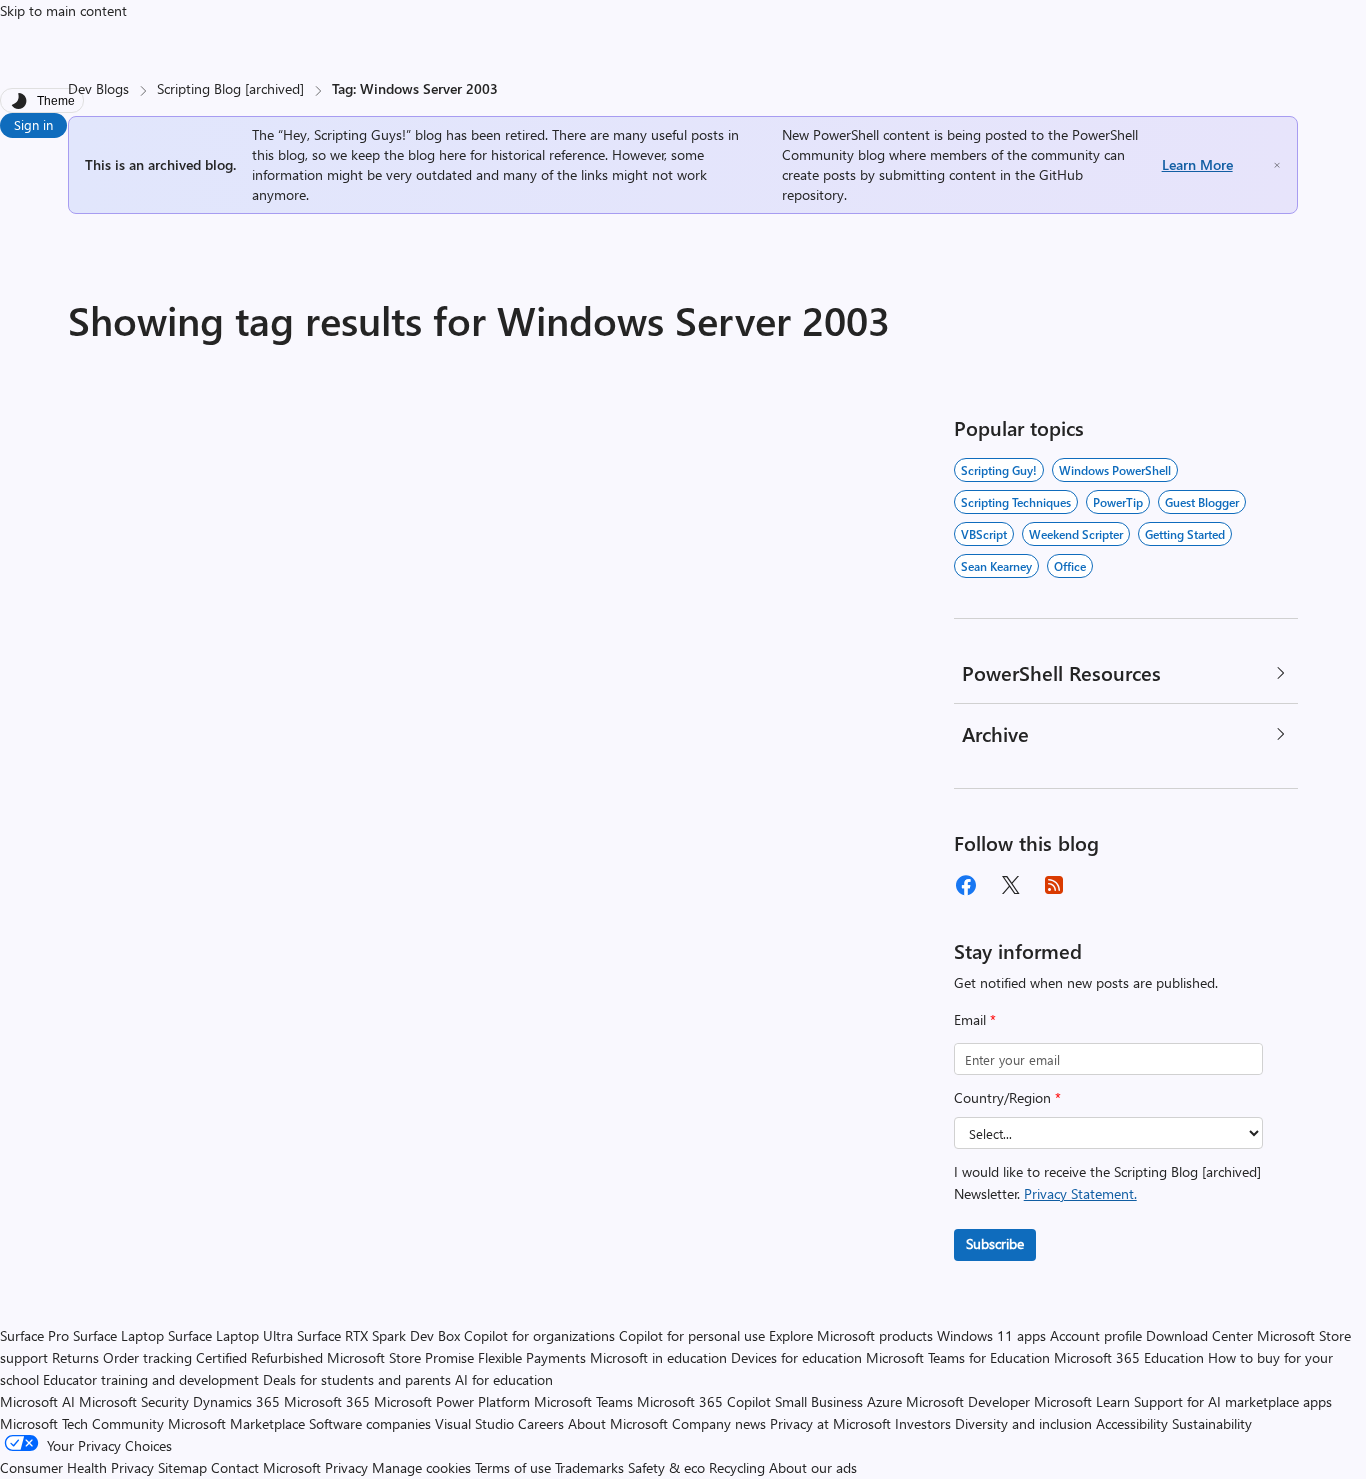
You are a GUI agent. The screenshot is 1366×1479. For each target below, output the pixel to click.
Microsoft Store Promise (400, 1357)
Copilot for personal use (692, 1335)
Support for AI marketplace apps (1233, 1401)
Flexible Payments (532, 1357)
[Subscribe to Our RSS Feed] (1054, 885)
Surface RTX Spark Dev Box (378, 1335)
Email (975, 1019)
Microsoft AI (37, 1401)
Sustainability (1212, 1423)
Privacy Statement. (1080, 1193)
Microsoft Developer (968, 1401)
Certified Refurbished (259, 1357)
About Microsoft (618, 1423)
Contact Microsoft (266, 1467)
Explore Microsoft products (851, 1335)
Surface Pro (34, 1335)
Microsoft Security (134, 1401)
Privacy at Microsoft (830, 1423)
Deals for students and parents (357, 1379)
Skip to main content (63, 10)
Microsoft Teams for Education (958, 1357)
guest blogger (1202, 502)
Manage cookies (421, 1467)
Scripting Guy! (999, 470)
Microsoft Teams (583, 1401)
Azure (884, 1401)
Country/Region (1007, 1097)
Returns (75, 1357)
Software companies (370, 1423)
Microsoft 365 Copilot (704, 1401)
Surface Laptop (118, 1335)
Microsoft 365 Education (1129, 1357)
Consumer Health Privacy (77, 1467)
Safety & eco (666, 1467)
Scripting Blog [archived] (230, 88)
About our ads (813, 1467)
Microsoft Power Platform (452, 1401)
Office (1070, 566)
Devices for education (796, 1357)
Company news (719, 1423)
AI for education (504, 1379)
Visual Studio (474, 1423)
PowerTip (1118, 502)
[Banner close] (1277, 165)
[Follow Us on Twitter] (1010, 885)
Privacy (348, 1467)
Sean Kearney (996, 566)
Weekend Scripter (1076, 534)
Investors (923, 1423)
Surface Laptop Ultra (230, 1335)
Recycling (737, 1467)
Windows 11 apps (991, 1335)
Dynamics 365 (236, 1401)
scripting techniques (1016, 502)
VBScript (984, 534)
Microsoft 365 (327, 1401)
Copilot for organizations (539, 1335)
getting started (1185, 534)
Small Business (819, 1401)
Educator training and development (151, 1379)
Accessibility (1132, 1423)
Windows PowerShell (1115, 470)
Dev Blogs (98, 88)
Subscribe (995, 1243)
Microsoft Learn (1082, 1401)
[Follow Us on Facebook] (966, 885)
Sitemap (182, 1467)
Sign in (33, 124)
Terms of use (513, 1467)
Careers (541, 1423)
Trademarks (589, 1467)
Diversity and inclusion (1023, 1423)
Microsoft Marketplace (236, 1423)
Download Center (1199, 1335)
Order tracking (147, 1357)
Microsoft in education (658, 1357)
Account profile (1096, 1335)
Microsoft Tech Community (82, 1423)
